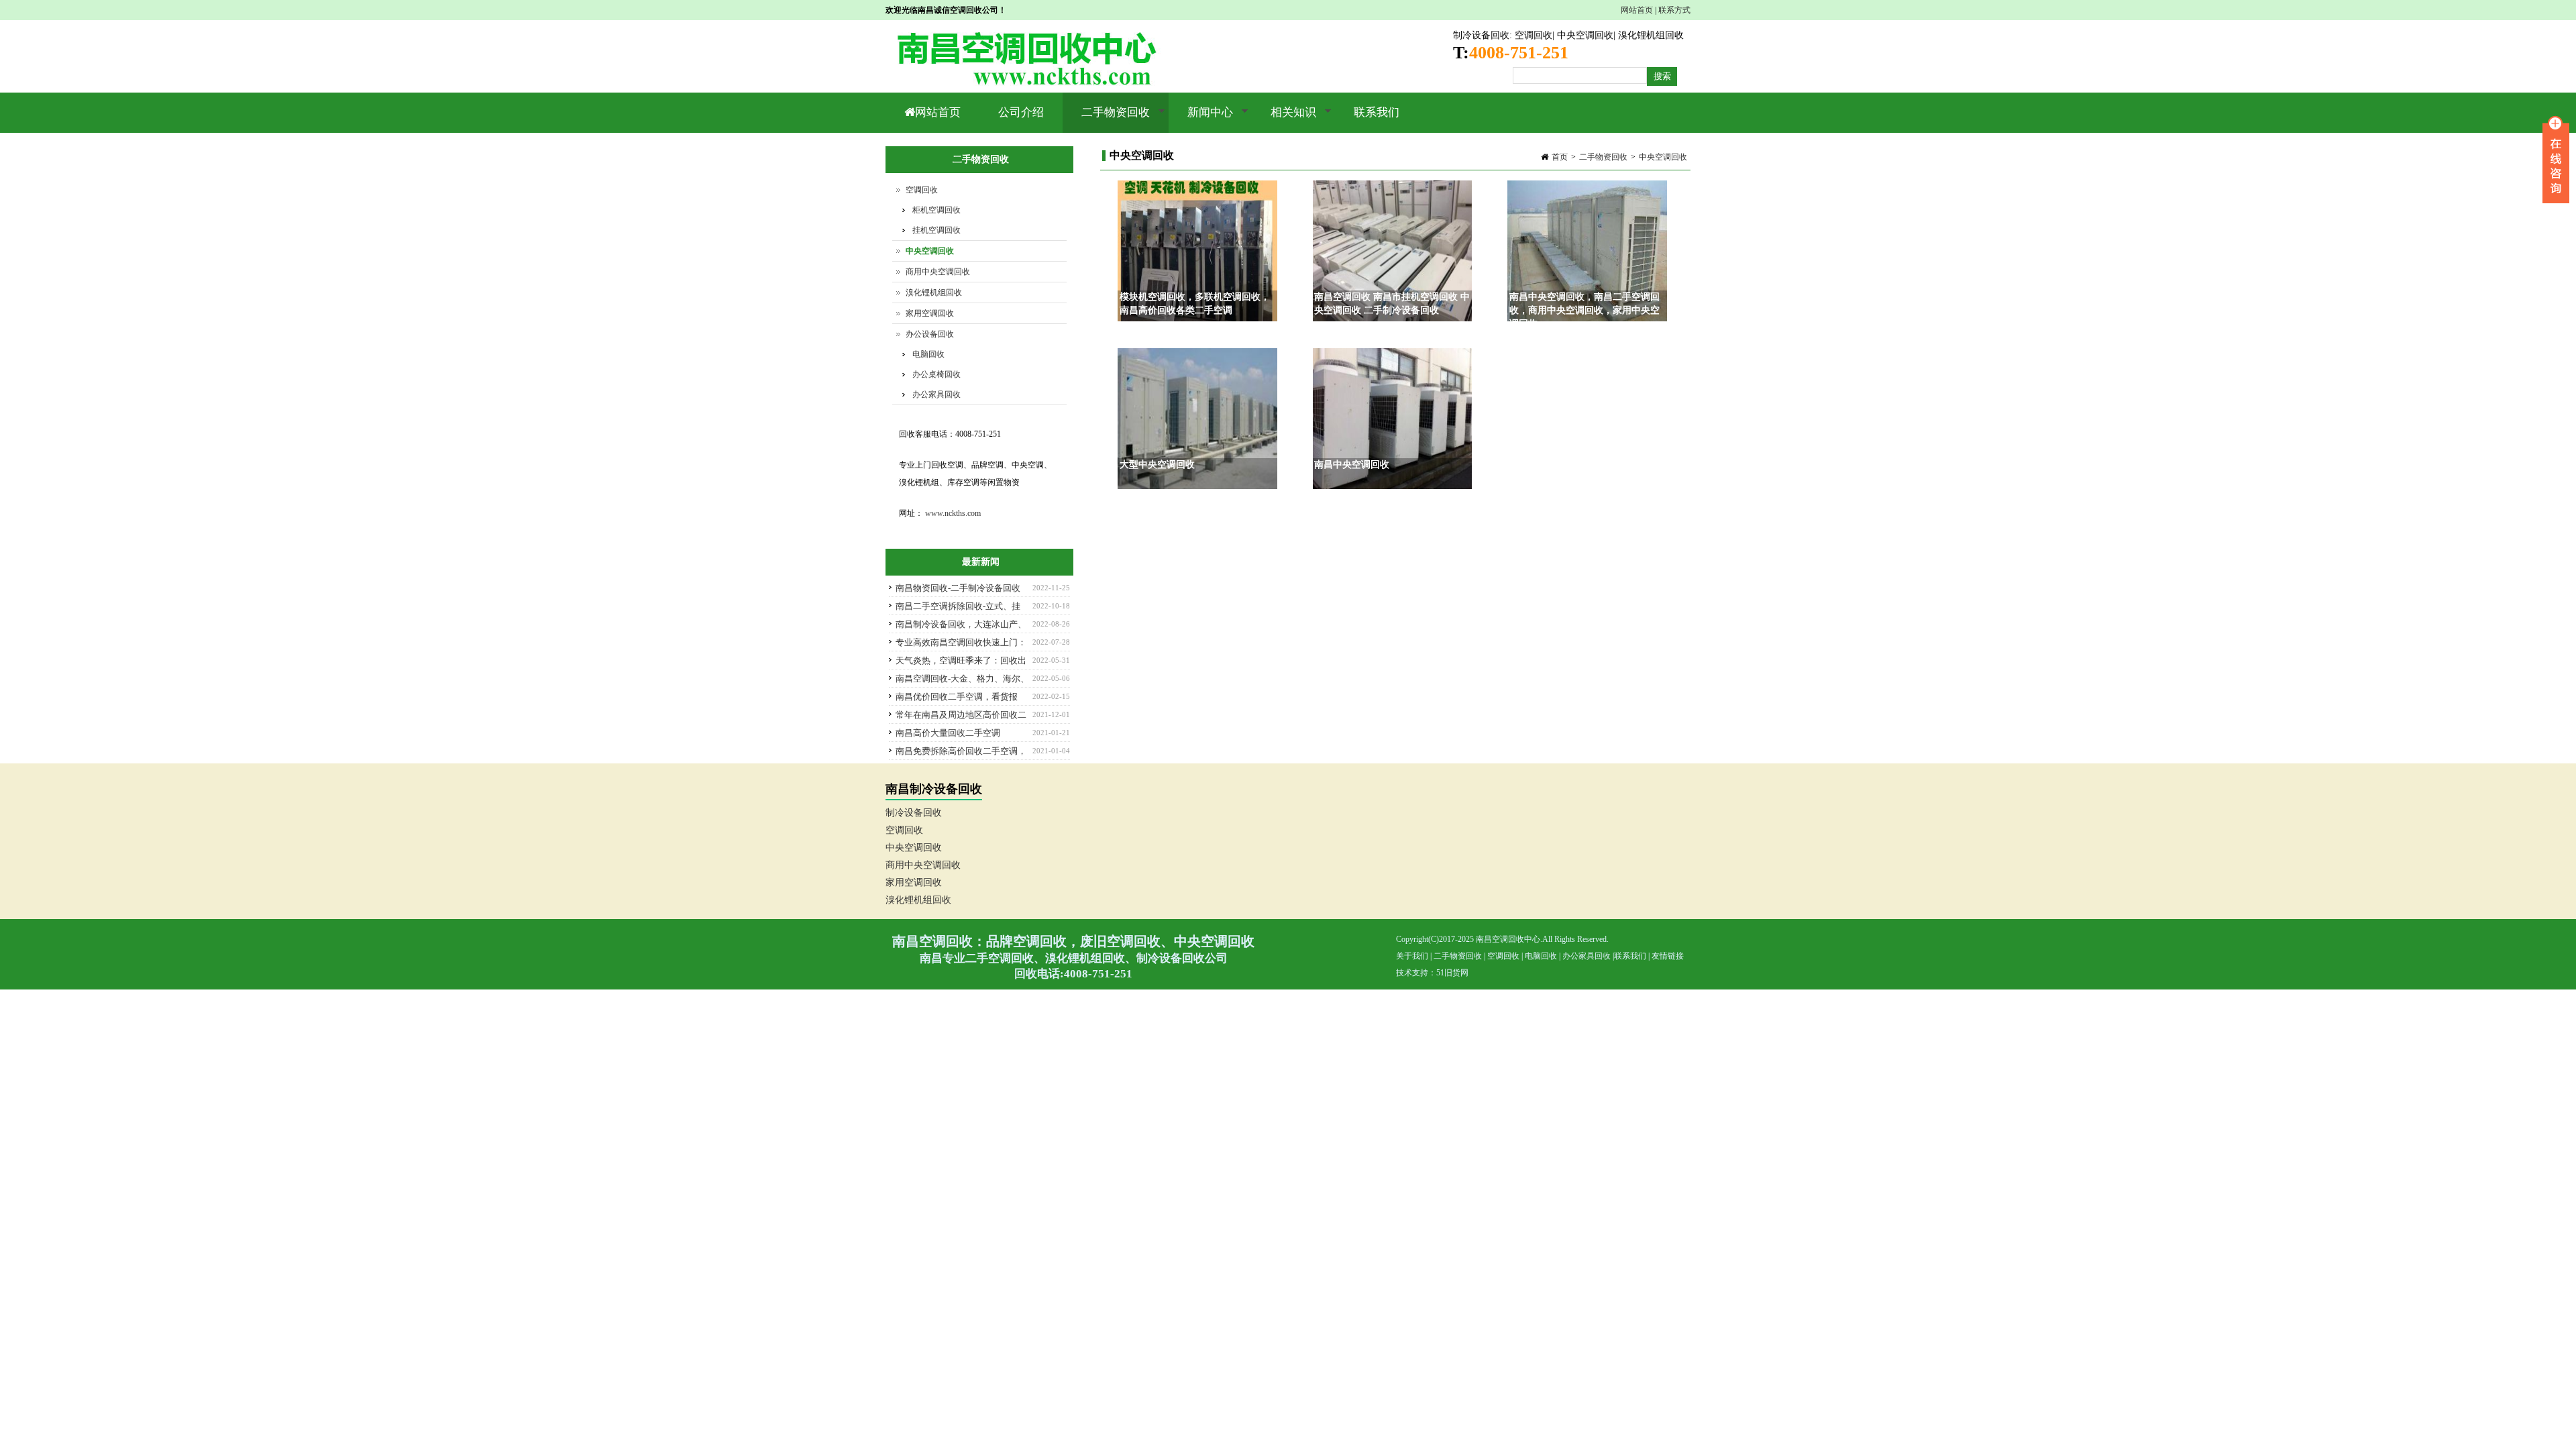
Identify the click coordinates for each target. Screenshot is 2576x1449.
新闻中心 (1201, 119)
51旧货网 (1452, 973)
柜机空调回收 (936, 210)
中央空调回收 (1585, 35)
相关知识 (1284, 119)
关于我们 (1412, 956)
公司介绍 (1021, 112)
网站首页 (1637, 10)
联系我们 (1377, 112)
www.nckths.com (953, 513)
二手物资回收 (1106, 119)
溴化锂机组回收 (1651, 35)
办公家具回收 (936, 394)
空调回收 (1534, 35)
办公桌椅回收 (936, 374)
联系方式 (1674, 10)
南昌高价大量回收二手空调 (948, 733)
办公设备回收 (930, 334)
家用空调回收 (930, 313)
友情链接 (1668, 956)
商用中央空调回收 (938, 272)
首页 (1560, 157)
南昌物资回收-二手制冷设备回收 (958, 588)
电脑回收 (928, 354)
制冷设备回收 (1481, 35)
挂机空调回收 (936, 230)
